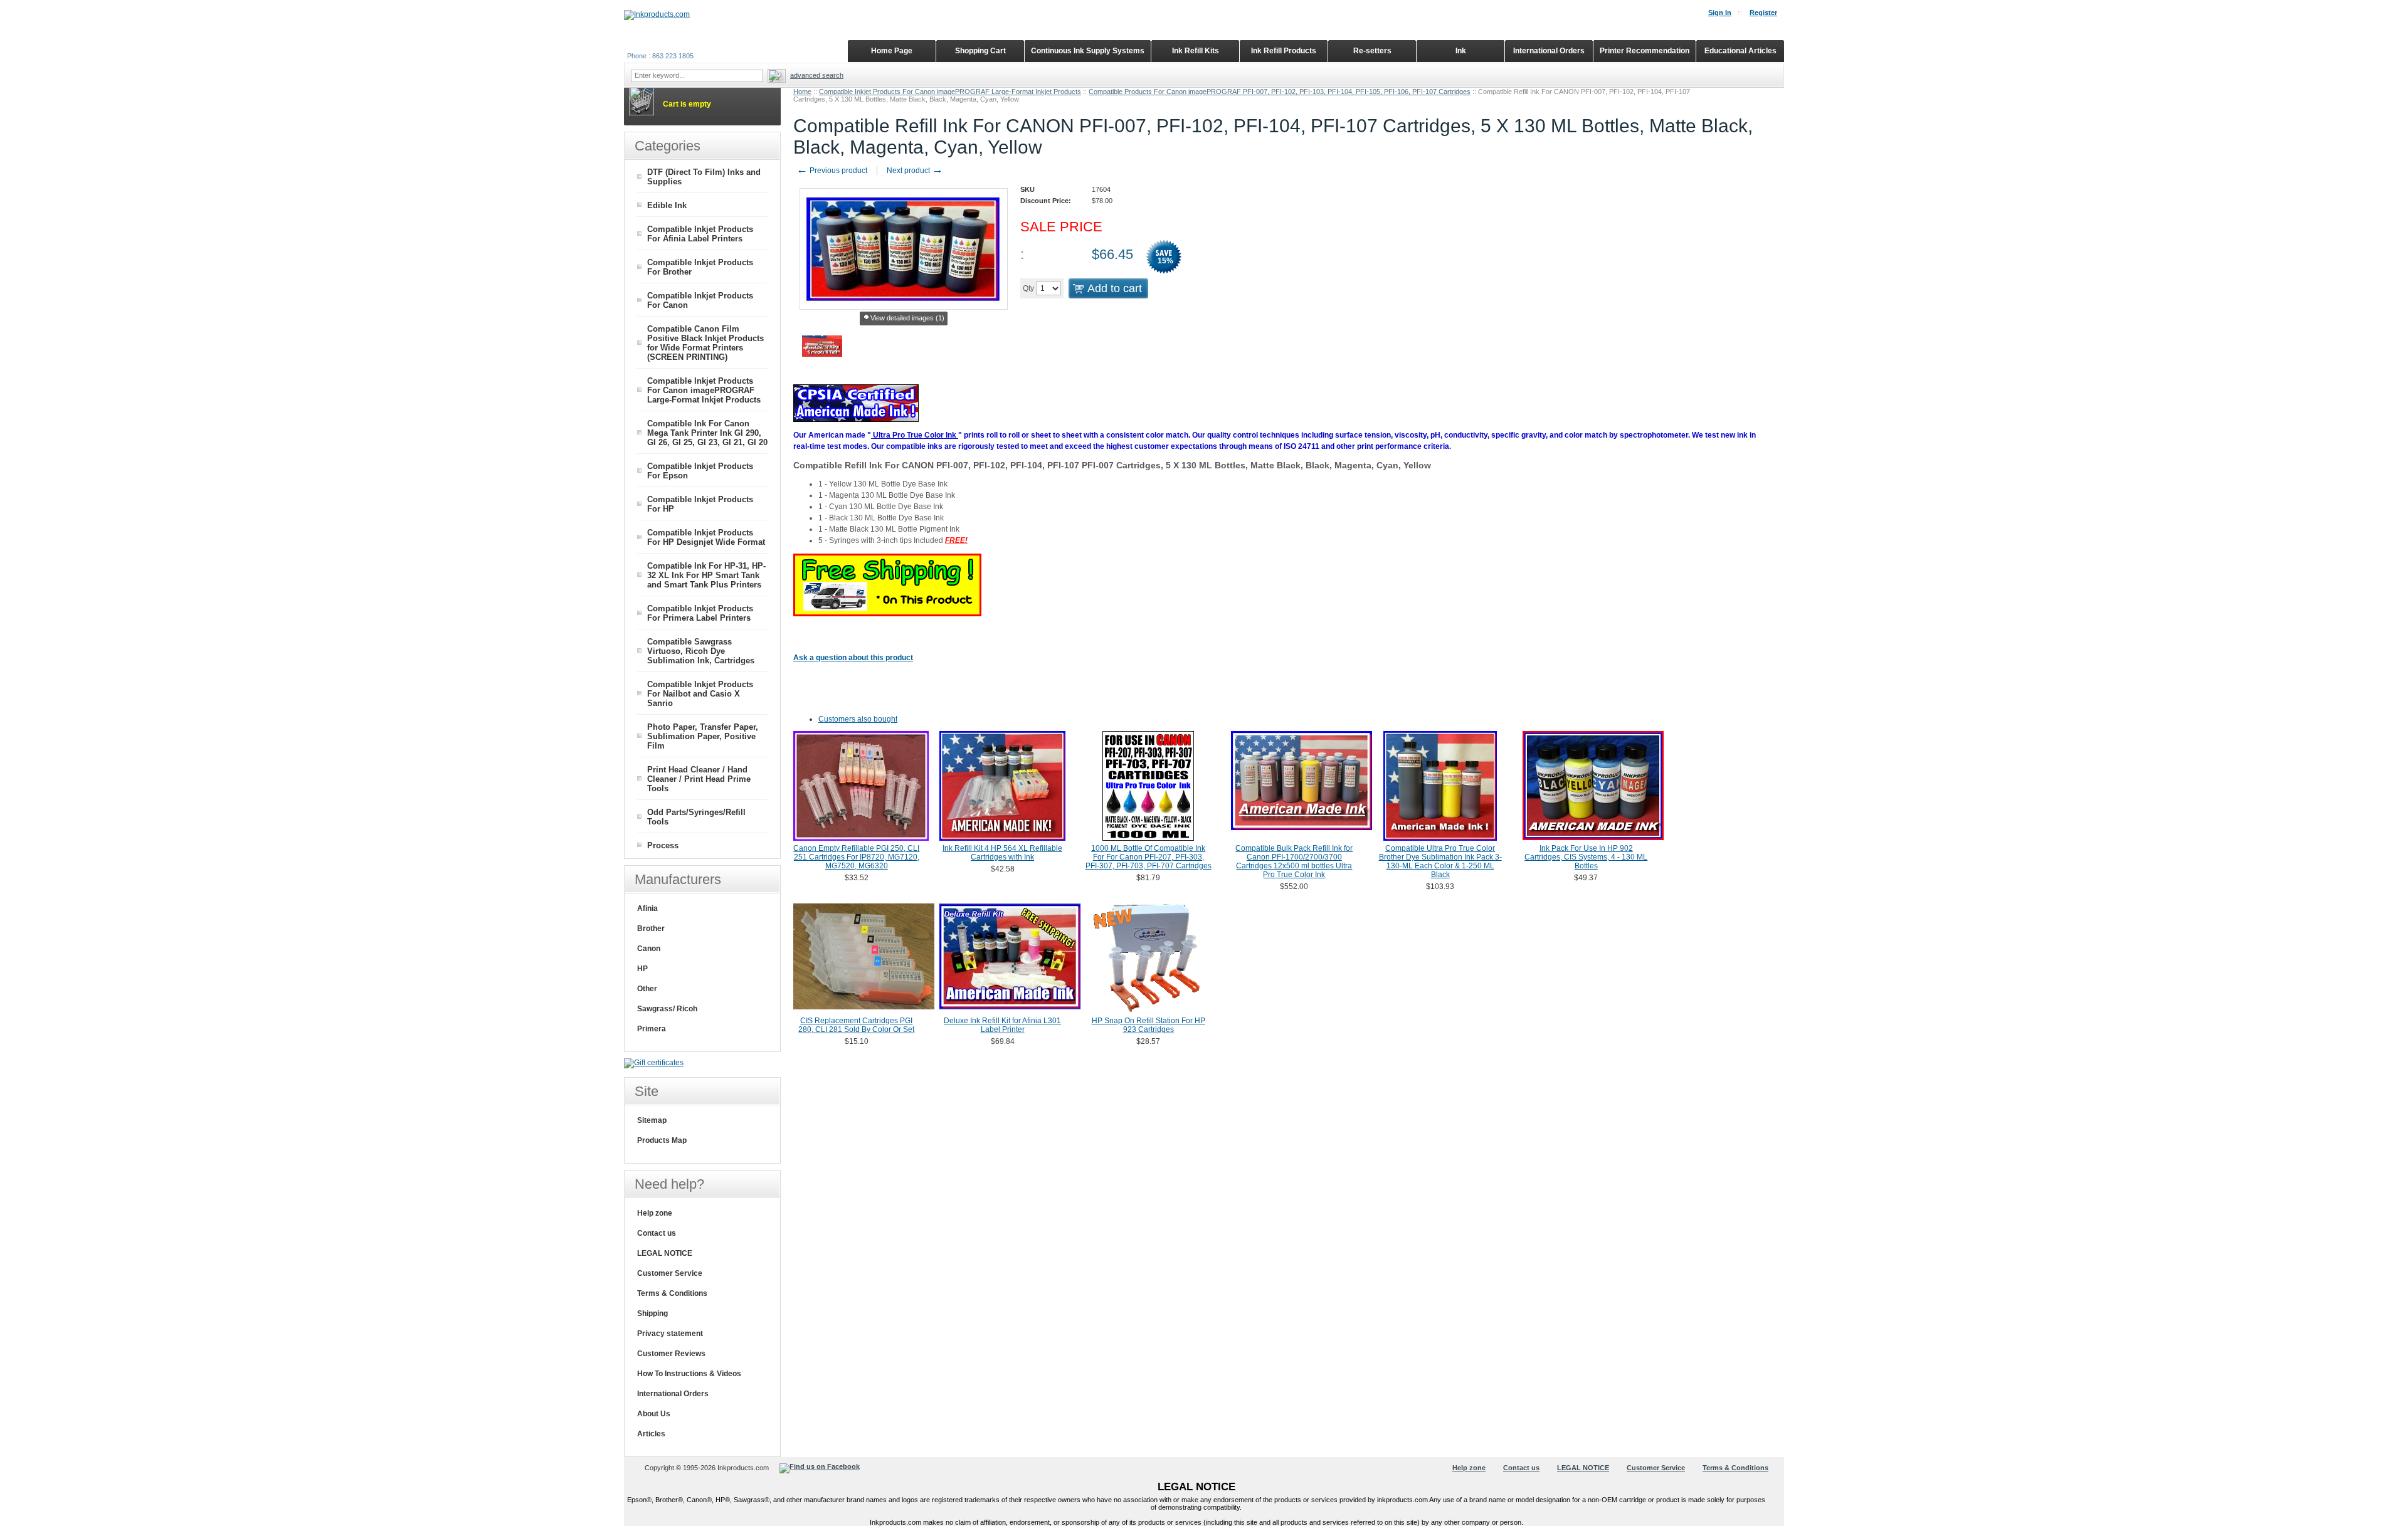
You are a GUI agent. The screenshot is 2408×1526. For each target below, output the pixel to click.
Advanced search (817, 75)
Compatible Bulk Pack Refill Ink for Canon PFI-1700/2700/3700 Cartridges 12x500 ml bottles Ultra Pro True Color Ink (1294, 861)
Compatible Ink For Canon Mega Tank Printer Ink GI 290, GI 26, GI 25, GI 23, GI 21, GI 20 (707, 433)
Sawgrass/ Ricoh (667, 1009)
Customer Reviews (671, 1354)
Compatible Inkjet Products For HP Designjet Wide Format (706, 537)
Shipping (652, 1313)
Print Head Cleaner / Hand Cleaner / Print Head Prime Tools (699, 779)
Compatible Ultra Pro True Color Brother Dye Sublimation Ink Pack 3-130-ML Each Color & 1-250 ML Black (1440, 861)
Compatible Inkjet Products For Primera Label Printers (700, 613)
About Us (654, 1414)
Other (647, 989)
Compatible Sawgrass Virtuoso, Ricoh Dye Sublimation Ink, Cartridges (701, 651)
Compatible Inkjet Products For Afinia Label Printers (700, 234)
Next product (915, 171)
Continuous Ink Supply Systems (1088, 51)
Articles (651, 1434)
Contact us (657, 1233)
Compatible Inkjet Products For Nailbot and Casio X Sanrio (700, 694)
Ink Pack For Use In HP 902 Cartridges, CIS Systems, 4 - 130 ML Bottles (1586, 857)
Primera (652, 1029)
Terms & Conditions (672, 1293)
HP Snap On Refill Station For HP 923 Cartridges (1149, 1025)
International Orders (673, 1394)
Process (663, 845)
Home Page (892, 51)
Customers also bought (858, 719)
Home (802, 92)
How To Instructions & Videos (689, 1374)
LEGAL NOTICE (665, 1253)
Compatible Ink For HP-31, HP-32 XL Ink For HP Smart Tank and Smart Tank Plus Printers (706, 575)
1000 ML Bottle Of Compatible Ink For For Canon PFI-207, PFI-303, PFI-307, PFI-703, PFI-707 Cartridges (1149, 857)
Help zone (655, 1213)
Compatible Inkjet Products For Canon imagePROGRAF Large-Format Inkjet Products (950, 92)
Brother (651, 929)
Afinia (647, 908)
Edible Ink (667, 205)
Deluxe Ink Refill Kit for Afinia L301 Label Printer (1002, 1025)
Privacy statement (670, 1334)
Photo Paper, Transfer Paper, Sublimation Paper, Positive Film (703, 736)
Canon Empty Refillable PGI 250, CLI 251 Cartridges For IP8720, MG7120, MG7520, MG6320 (856, 857)
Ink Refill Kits (1196, 51)
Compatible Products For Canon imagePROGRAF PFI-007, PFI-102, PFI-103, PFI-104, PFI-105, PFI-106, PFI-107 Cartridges (1280, 92)
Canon (649, 949)
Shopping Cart (980, 51)
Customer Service (670, 1273)
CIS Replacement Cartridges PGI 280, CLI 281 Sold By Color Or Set (856, 1025)
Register (1763, 13)
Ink (1461, 51)
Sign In (1720, 13)
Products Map (662, 1140)
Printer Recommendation (1645, 51)
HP (642, 969)
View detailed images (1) (907, 318)
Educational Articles (1740, 51)
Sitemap (652, 1120)
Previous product (832, 171)
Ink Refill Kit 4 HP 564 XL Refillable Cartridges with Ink (1002, 853)
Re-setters (1372, 51)
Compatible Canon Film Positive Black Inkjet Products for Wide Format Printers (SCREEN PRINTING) (705, 343)
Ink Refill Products (1284, 51)
